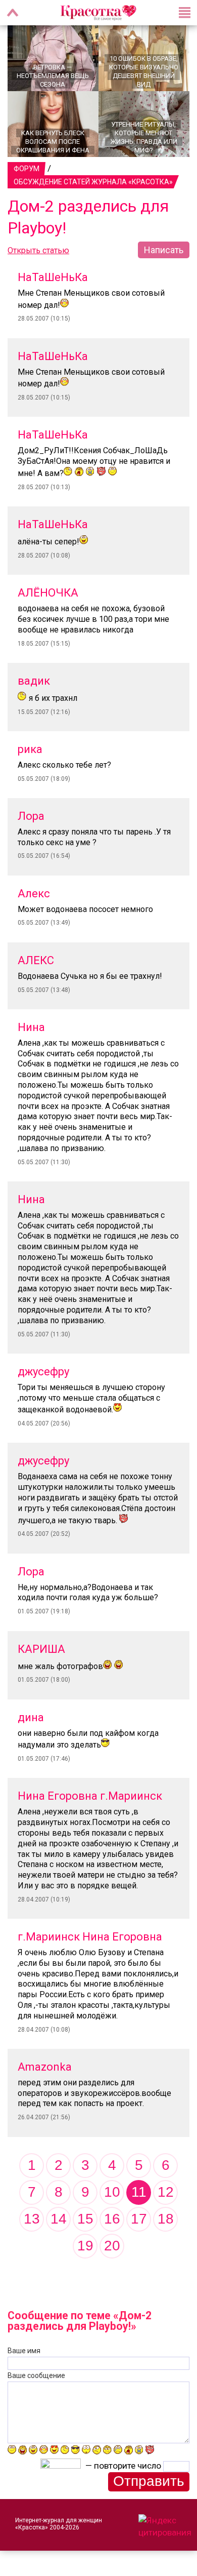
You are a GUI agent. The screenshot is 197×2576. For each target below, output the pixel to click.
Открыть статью (38, 250)
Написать (164, 250)
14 (59, 2219)
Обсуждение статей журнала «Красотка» (93, 182)
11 (139, 2192)
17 (139, 2219)
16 (112, 2219)
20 (112, 2246)
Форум (27, 169)
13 (32, 2219)
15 (85, 2219)
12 (166, 2192)
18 (166, 2219)
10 (112, 2192)
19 (85, 2246)
